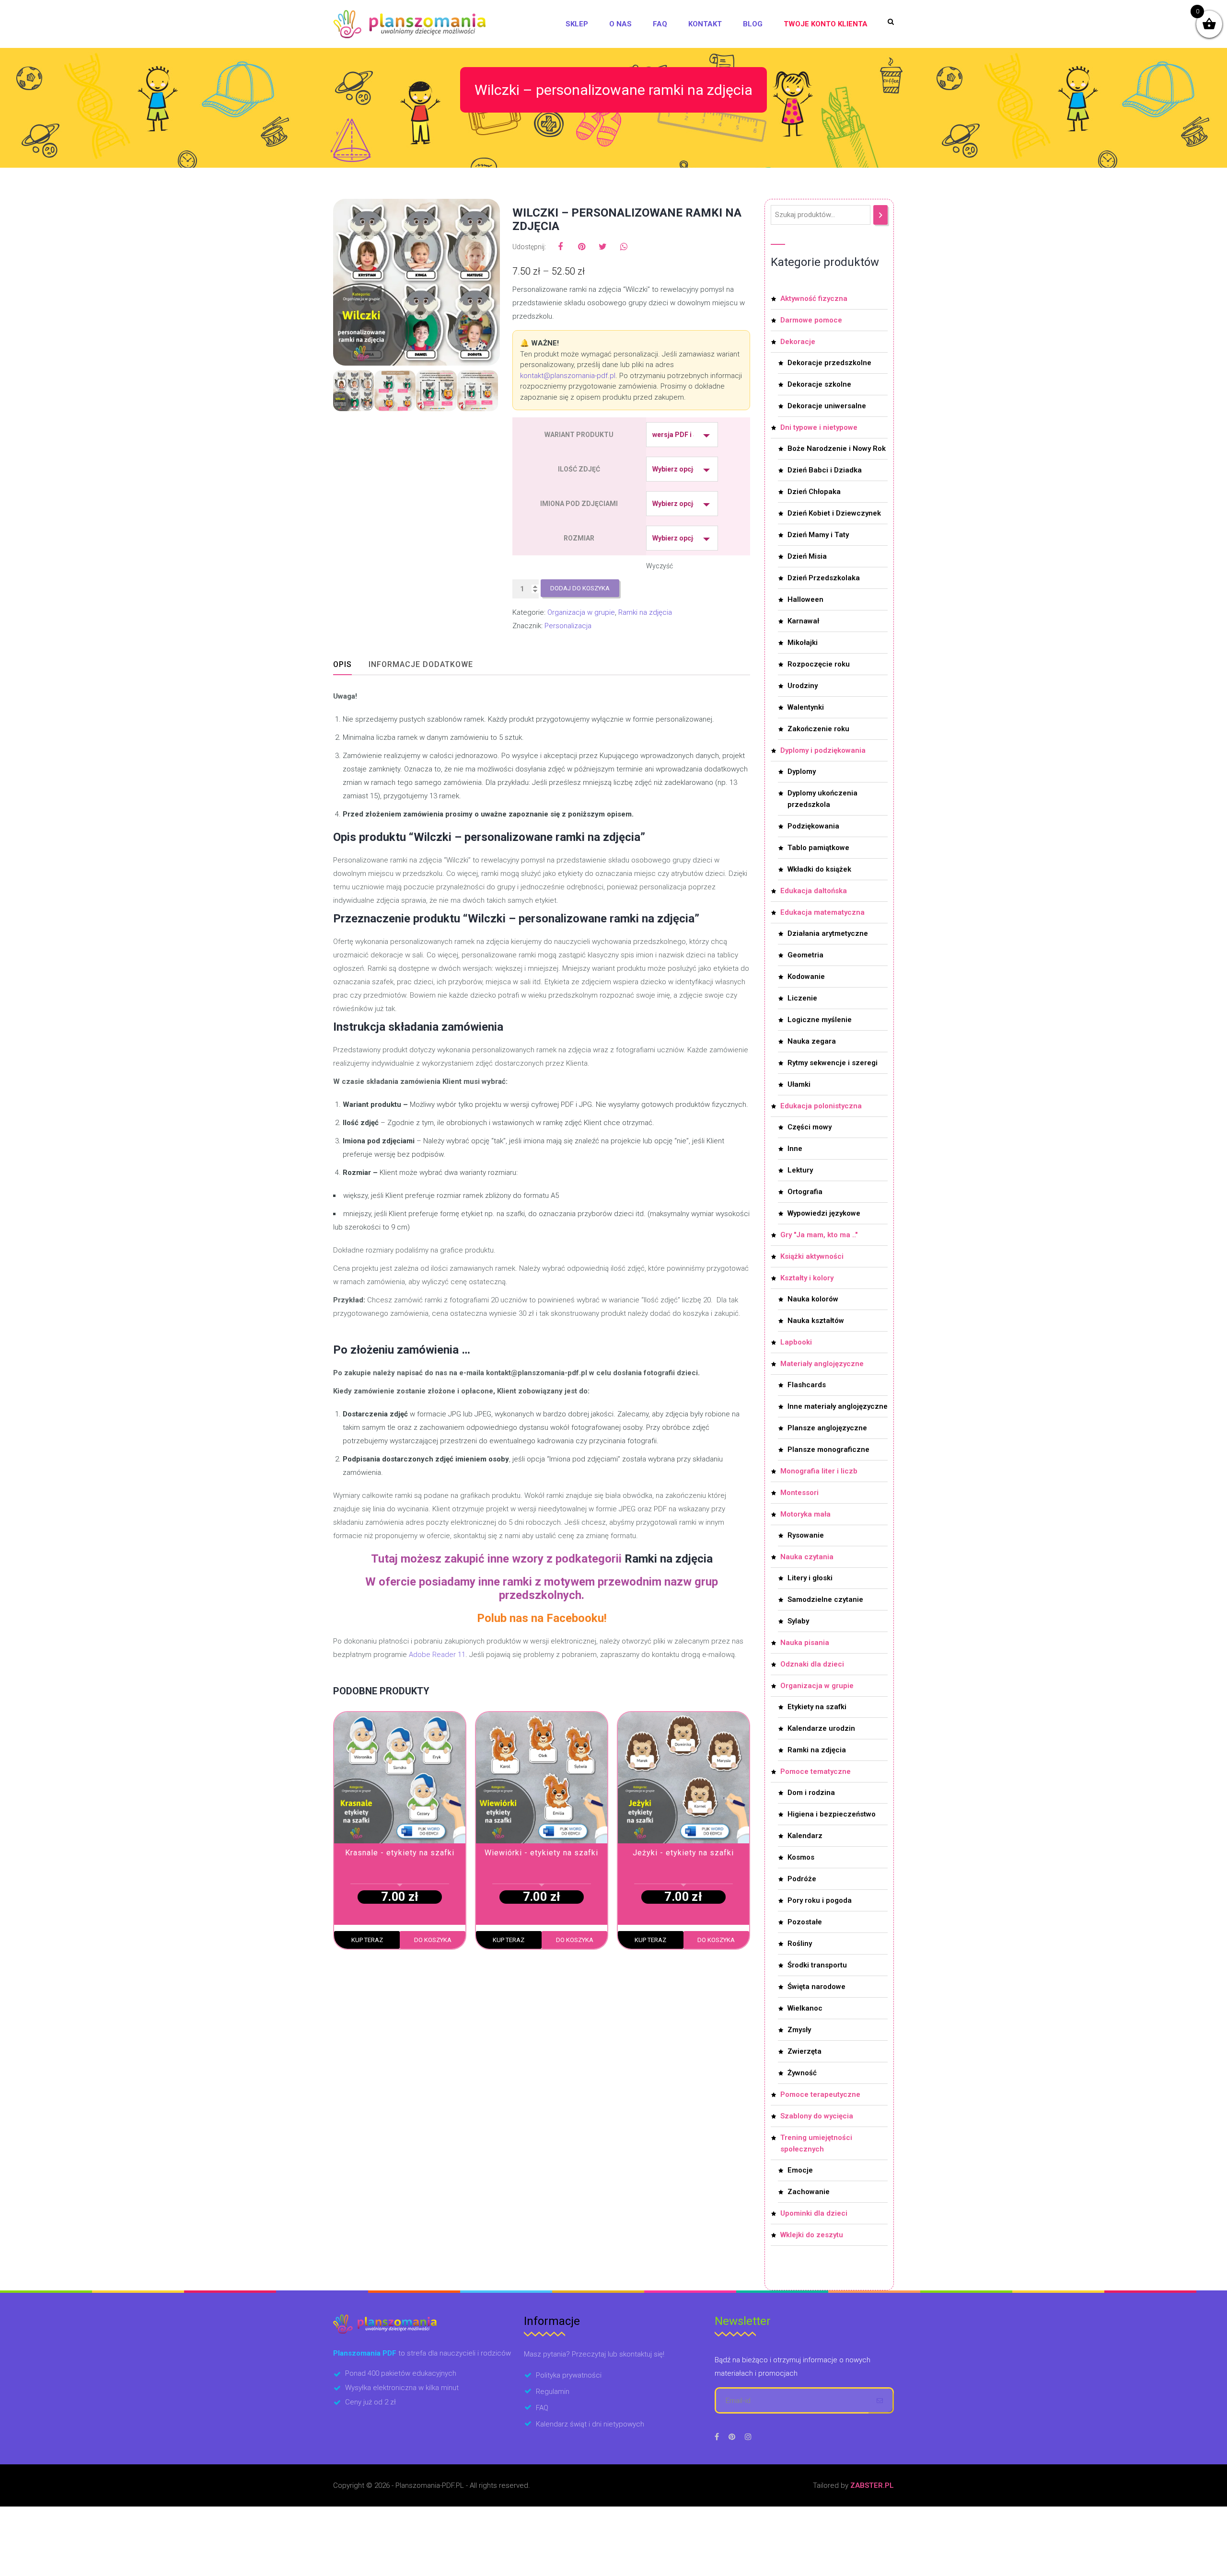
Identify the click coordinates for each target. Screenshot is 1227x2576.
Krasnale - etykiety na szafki (400, 1853)
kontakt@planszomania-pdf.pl (568, 376)
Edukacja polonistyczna (821, 1106)
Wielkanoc (805, 2008)
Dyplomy (802, 771)
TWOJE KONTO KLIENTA (826, 24)
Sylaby (798, 1621)
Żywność (802, 2073)
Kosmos (801, 1857)
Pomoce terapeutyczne (820, 2094)
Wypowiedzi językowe (824, 1213)
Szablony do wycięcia (817, 2116)
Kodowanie (806, 977)
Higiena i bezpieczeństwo (832, 1814)
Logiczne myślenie (820, 1020)
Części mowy (810, 1127)
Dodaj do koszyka (580, 588)
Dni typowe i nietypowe (819, 427)
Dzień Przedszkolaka (824, 578)
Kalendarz (805, 1836)
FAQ (660, 24)
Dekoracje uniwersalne (827, 406)
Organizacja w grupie (581, 612)
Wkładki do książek (819, 869)
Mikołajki (803, 643)
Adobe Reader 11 (437, 1655)
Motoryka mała (805, 1514)
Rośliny (800, 1943)
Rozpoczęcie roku (819, 664)
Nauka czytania (807, 1557)
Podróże (802, 1879)
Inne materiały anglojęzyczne (838, 1406)
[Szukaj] (880, 215)
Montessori (799, 1493)
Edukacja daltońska (814, 891)
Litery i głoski (810, 1578)
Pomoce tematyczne (816, 1771)
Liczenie (802, 998)
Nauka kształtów (816, 1321)
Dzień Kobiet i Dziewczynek (834, 513)
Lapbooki (796, 1342)
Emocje (800, 2170)
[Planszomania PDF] (409, 24)
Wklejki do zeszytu (812, 2235)
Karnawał (803, 621)
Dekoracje (798, 342)
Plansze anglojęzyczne (827, 1428)
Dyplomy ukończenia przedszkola (822, 799)
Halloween (805, 599)
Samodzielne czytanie (825, 1599)
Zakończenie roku (818, 729)
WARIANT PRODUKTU (579, 435)
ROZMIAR (579, 538)
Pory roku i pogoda (820, 1900)
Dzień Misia (807, 556)
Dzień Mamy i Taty (818, 535)
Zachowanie (809, 2192)
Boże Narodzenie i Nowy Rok (837, 448)
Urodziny (803, 686)
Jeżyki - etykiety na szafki (683, 1853)
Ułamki (799, 1084)
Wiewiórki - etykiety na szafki (541, 1853)
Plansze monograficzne (828, 1449)
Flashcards (807, 1385)
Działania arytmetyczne (828, 933)
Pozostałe (805, 1922)
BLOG (753, 24)
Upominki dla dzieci (814, 2213)
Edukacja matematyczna (822, 912)
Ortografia (805, 1192)
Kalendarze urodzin (821, 1728)
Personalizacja (568, 626)
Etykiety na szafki (817, 1707)
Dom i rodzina (811, 1793)
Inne (795, 1149)
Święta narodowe (816, 1987)
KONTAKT (705, 24)
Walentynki (806, 707)
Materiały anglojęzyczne (822, 1364)
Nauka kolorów (813, 1299)
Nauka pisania (805, 1643)
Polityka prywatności (569, 2375)
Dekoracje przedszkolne (829, 363)
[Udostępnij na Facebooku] (560, 247)
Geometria (805, 955)
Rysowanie (806, 1535)
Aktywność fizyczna (814, 299)
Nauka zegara (812, 1041)
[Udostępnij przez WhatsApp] (624, 247)
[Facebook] (717, 2437)
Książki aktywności (812, 1256)
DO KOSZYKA (433, 1940)
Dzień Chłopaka (814, 492)
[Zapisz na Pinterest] (581, 247)
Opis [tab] (342, 664)
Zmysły (799, 2030)
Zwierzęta (804, 2051)
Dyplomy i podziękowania (823, 750)
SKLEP (577, 24)
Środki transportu (817, 1965)
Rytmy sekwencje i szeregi (833, 1063)
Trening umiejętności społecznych (816, 2143)
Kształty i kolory (807, 1278)
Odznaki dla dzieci (812, 1664)
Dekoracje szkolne (819, 384)
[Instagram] (748, 2437)
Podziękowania (813, 826)
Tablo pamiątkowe (818, 848)
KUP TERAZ (367, 1940)
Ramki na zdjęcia (645, 612)
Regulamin (553, 2392)
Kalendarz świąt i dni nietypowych (590, 2424)
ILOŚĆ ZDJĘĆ (579, 469)
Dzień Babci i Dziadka (825, 470)
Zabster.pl (872, 2485)
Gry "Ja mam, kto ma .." (819, 1235)
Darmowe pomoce (811, 320)
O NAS (620, 24)
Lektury (800, 1170)
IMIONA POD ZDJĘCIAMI (579, 504)
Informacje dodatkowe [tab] (421, 664)
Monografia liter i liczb (819, 1471)
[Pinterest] (732, 2437)
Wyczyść (660, 566)
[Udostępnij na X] (602, 247)
